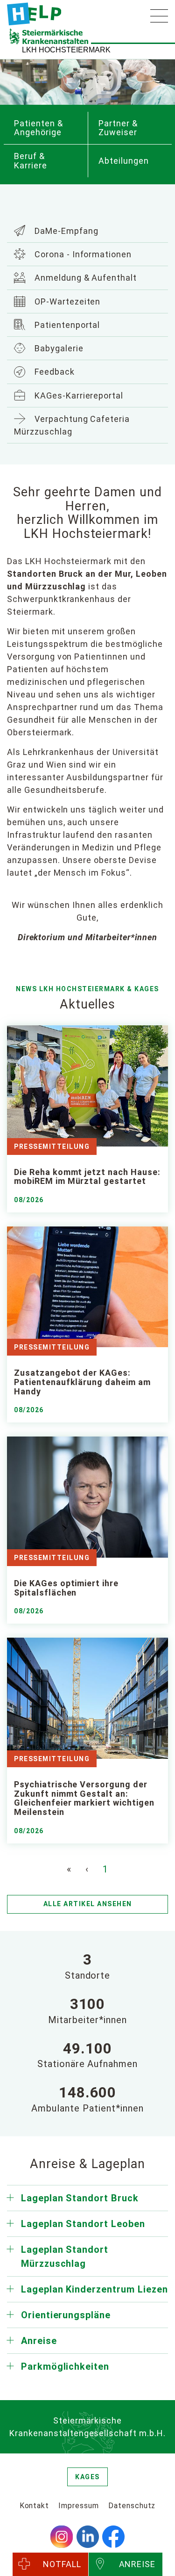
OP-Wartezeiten (66, 301)
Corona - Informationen (82, 254)
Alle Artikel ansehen (88, 1904)
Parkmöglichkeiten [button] (65, 2366)
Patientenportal (66, 325)
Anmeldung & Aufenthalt (84, 278)
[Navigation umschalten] (159, 16)
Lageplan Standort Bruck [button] (80, 2198)
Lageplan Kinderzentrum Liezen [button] (94, 2289)
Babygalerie (58, 348)
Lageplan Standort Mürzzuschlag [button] (65, 2257)
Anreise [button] (39, 2341)
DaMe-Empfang (65, 231)
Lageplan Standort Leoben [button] (83, 2224)
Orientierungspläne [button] (66, 2315)
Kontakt (35, 2506)
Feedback (53, 372)
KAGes (87, 2477)
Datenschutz (132, 2506)
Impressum (79, 2506)
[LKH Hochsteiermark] (34, 14)
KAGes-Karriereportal (78, 395)
